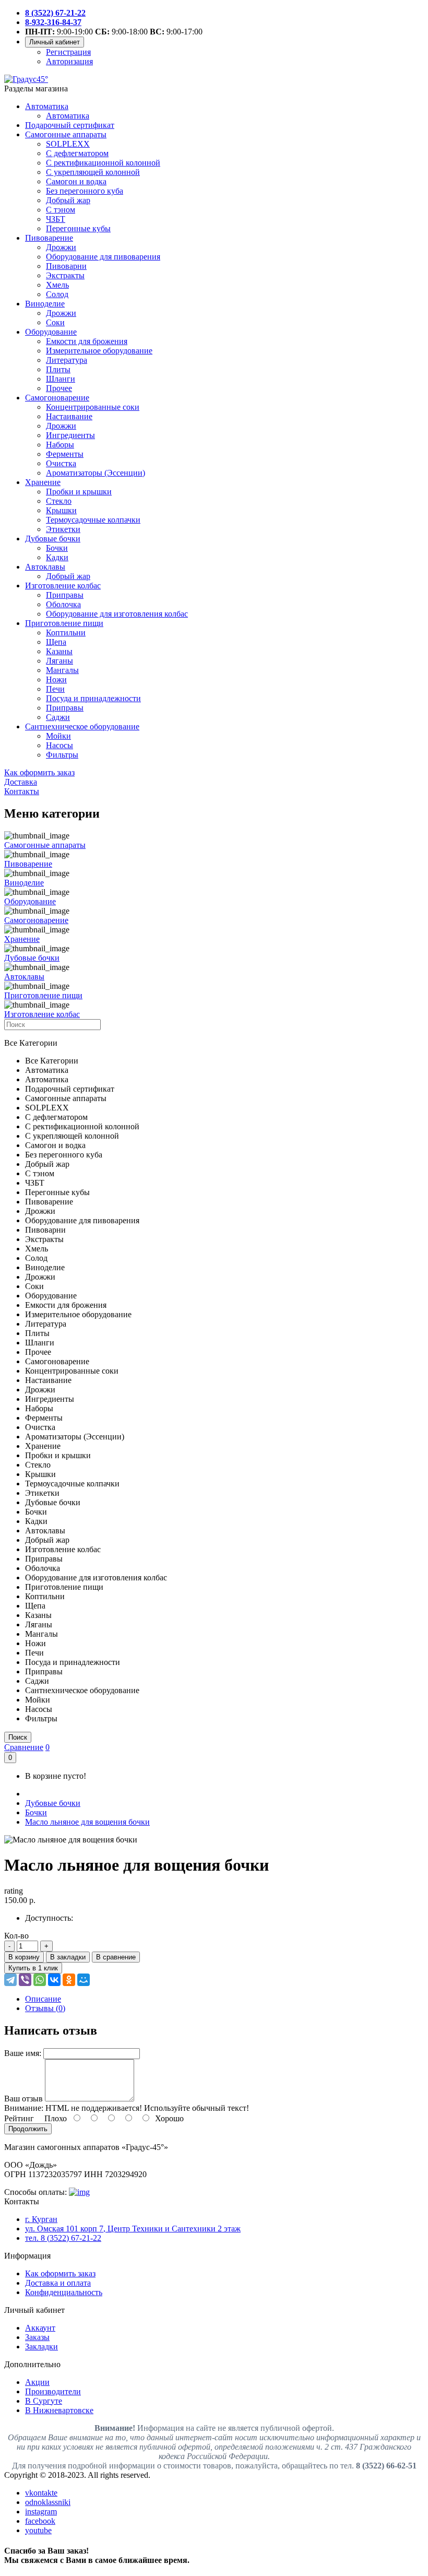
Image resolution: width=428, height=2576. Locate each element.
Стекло (59, 501)
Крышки (61, 510)
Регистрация (68, 52)
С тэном (61, 210)
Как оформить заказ (60, 2273)
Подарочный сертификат (70, 125)
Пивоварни (66, 266)
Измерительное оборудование (99, 351)
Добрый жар (68, 200)
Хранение (43, 482)
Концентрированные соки (93, 407)
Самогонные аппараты (66, 134)
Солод (57, 294)
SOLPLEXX (68, 144)
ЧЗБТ (56, 219)
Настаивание (69, 416)
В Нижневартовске (59, 2410)
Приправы (65, 595)
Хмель (57, 285)
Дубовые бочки (53, 539)
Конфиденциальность (64, 2292)
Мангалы (62, 670)
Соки (55, 322)
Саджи (58, 717)
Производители (53, 2391)
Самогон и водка (76, 181)
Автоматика (47, 106)
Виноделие (45, 304)
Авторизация (69, 61)
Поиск (18, 1737)
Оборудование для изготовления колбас (117, 614)
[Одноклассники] (69, 1980)
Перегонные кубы (78, 228)
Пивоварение (49, 238)
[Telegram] (10, 1980)
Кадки (57, 557)
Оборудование (51, 332)
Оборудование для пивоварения (103, 257)
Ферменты (65, 454)
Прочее (59, 388)
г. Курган (41, 2219)
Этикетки (63, 529)
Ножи (56, 680)
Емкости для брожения (87, 341)
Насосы (60, 745)
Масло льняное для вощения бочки (87, 1822)
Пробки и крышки (79, 492)
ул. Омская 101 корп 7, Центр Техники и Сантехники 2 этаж (133, 2229)
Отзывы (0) (45, 2008)
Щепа (56, 642)
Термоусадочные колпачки (93, 520)
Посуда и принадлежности (93, 698)
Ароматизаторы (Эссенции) (96, 473)
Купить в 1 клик (33, 1968)
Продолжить (28, 2129)
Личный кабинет (55, 42)
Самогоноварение (57, 398)
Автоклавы (45, 567)
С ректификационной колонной (103, 163)
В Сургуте (44, 2401)
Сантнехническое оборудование (82, 726)
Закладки (41, 2347)
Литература (67, 360)
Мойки (58, 736)
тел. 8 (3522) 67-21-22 (63, 2238)
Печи (55, 689)
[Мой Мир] (84, 1980)
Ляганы (60, 661)
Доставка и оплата (58, 2283)
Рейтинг (19, 2118)
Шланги (61, 379)
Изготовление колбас (63, 586)
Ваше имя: (23, 2053)
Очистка (61, 463)
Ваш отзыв (23, 2099)
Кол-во (16, 1936)
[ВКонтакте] (54, 1980)
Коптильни (66, 633)
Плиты (58, 369)
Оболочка (63, 604)
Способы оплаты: (35, 2192)
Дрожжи (61, 247)
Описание (43, 1999)
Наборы (60, 445)
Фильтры (62, 755)
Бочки (57, 548)
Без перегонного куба (85, 191)
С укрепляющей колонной (93, 172)
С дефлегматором (77, 153)
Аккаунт (40, 2328)
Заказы (37, 2337)
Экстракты (65, 275)
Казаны (59, 651)
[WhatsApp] (40, 1980)
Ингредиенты (70, 435)
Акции (37, 2382)
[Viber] (25, 1980)
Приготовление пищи (64, 623)
